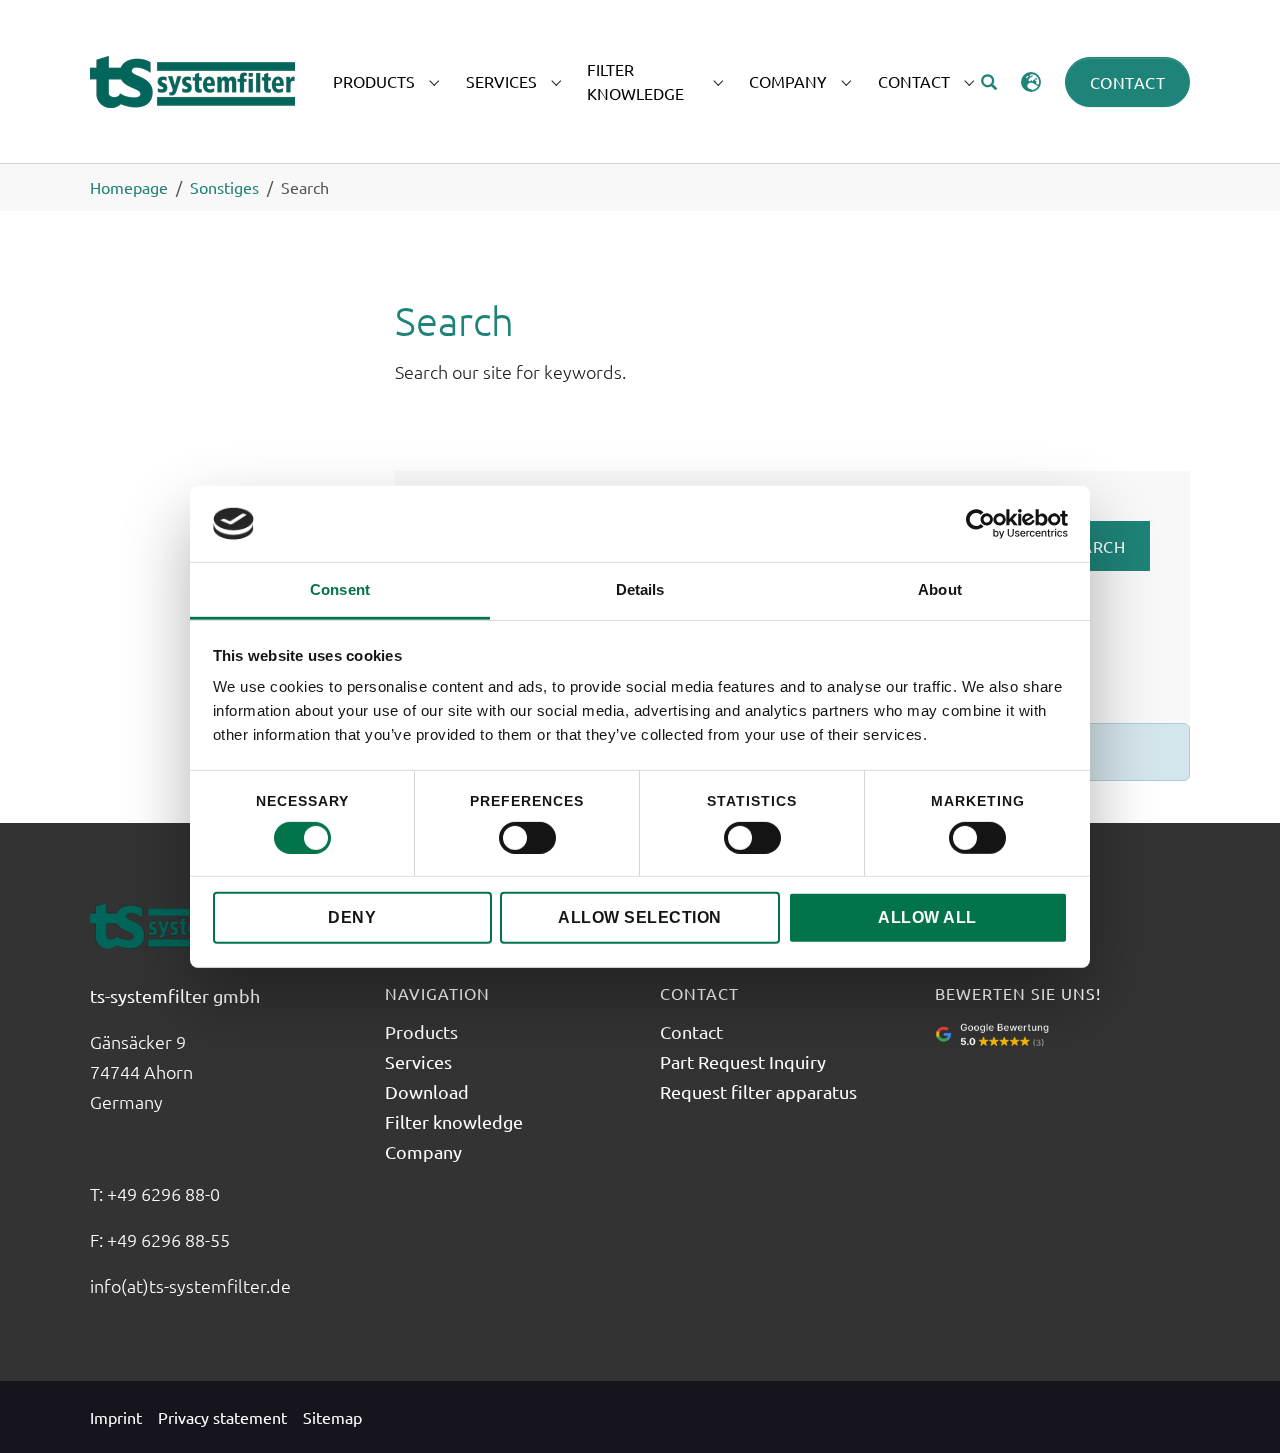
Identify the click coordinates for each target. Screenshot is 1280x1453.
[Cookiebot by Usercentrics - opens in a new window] (980, 524)
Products (421, 1031)
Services (418, 1061)
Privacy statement (222, 1417)
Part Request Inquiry (743, 1061)
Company (423, 1151)
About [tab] (940, 589)
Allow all (927, 917)
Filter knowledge (454, 1121)
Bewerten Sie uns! (1018, 993)
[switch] (527, 838)
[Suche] (989, 82)
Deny (352, 917)
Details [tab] (640, 589)
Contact (1128, 82)
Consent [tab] (340, 589)
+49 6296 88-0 (165, 1193)
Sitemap (332, 1417)
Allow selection (640, 917)
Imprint (116, 1417)
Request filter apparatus (758, 1091)
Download (427, 1091)
